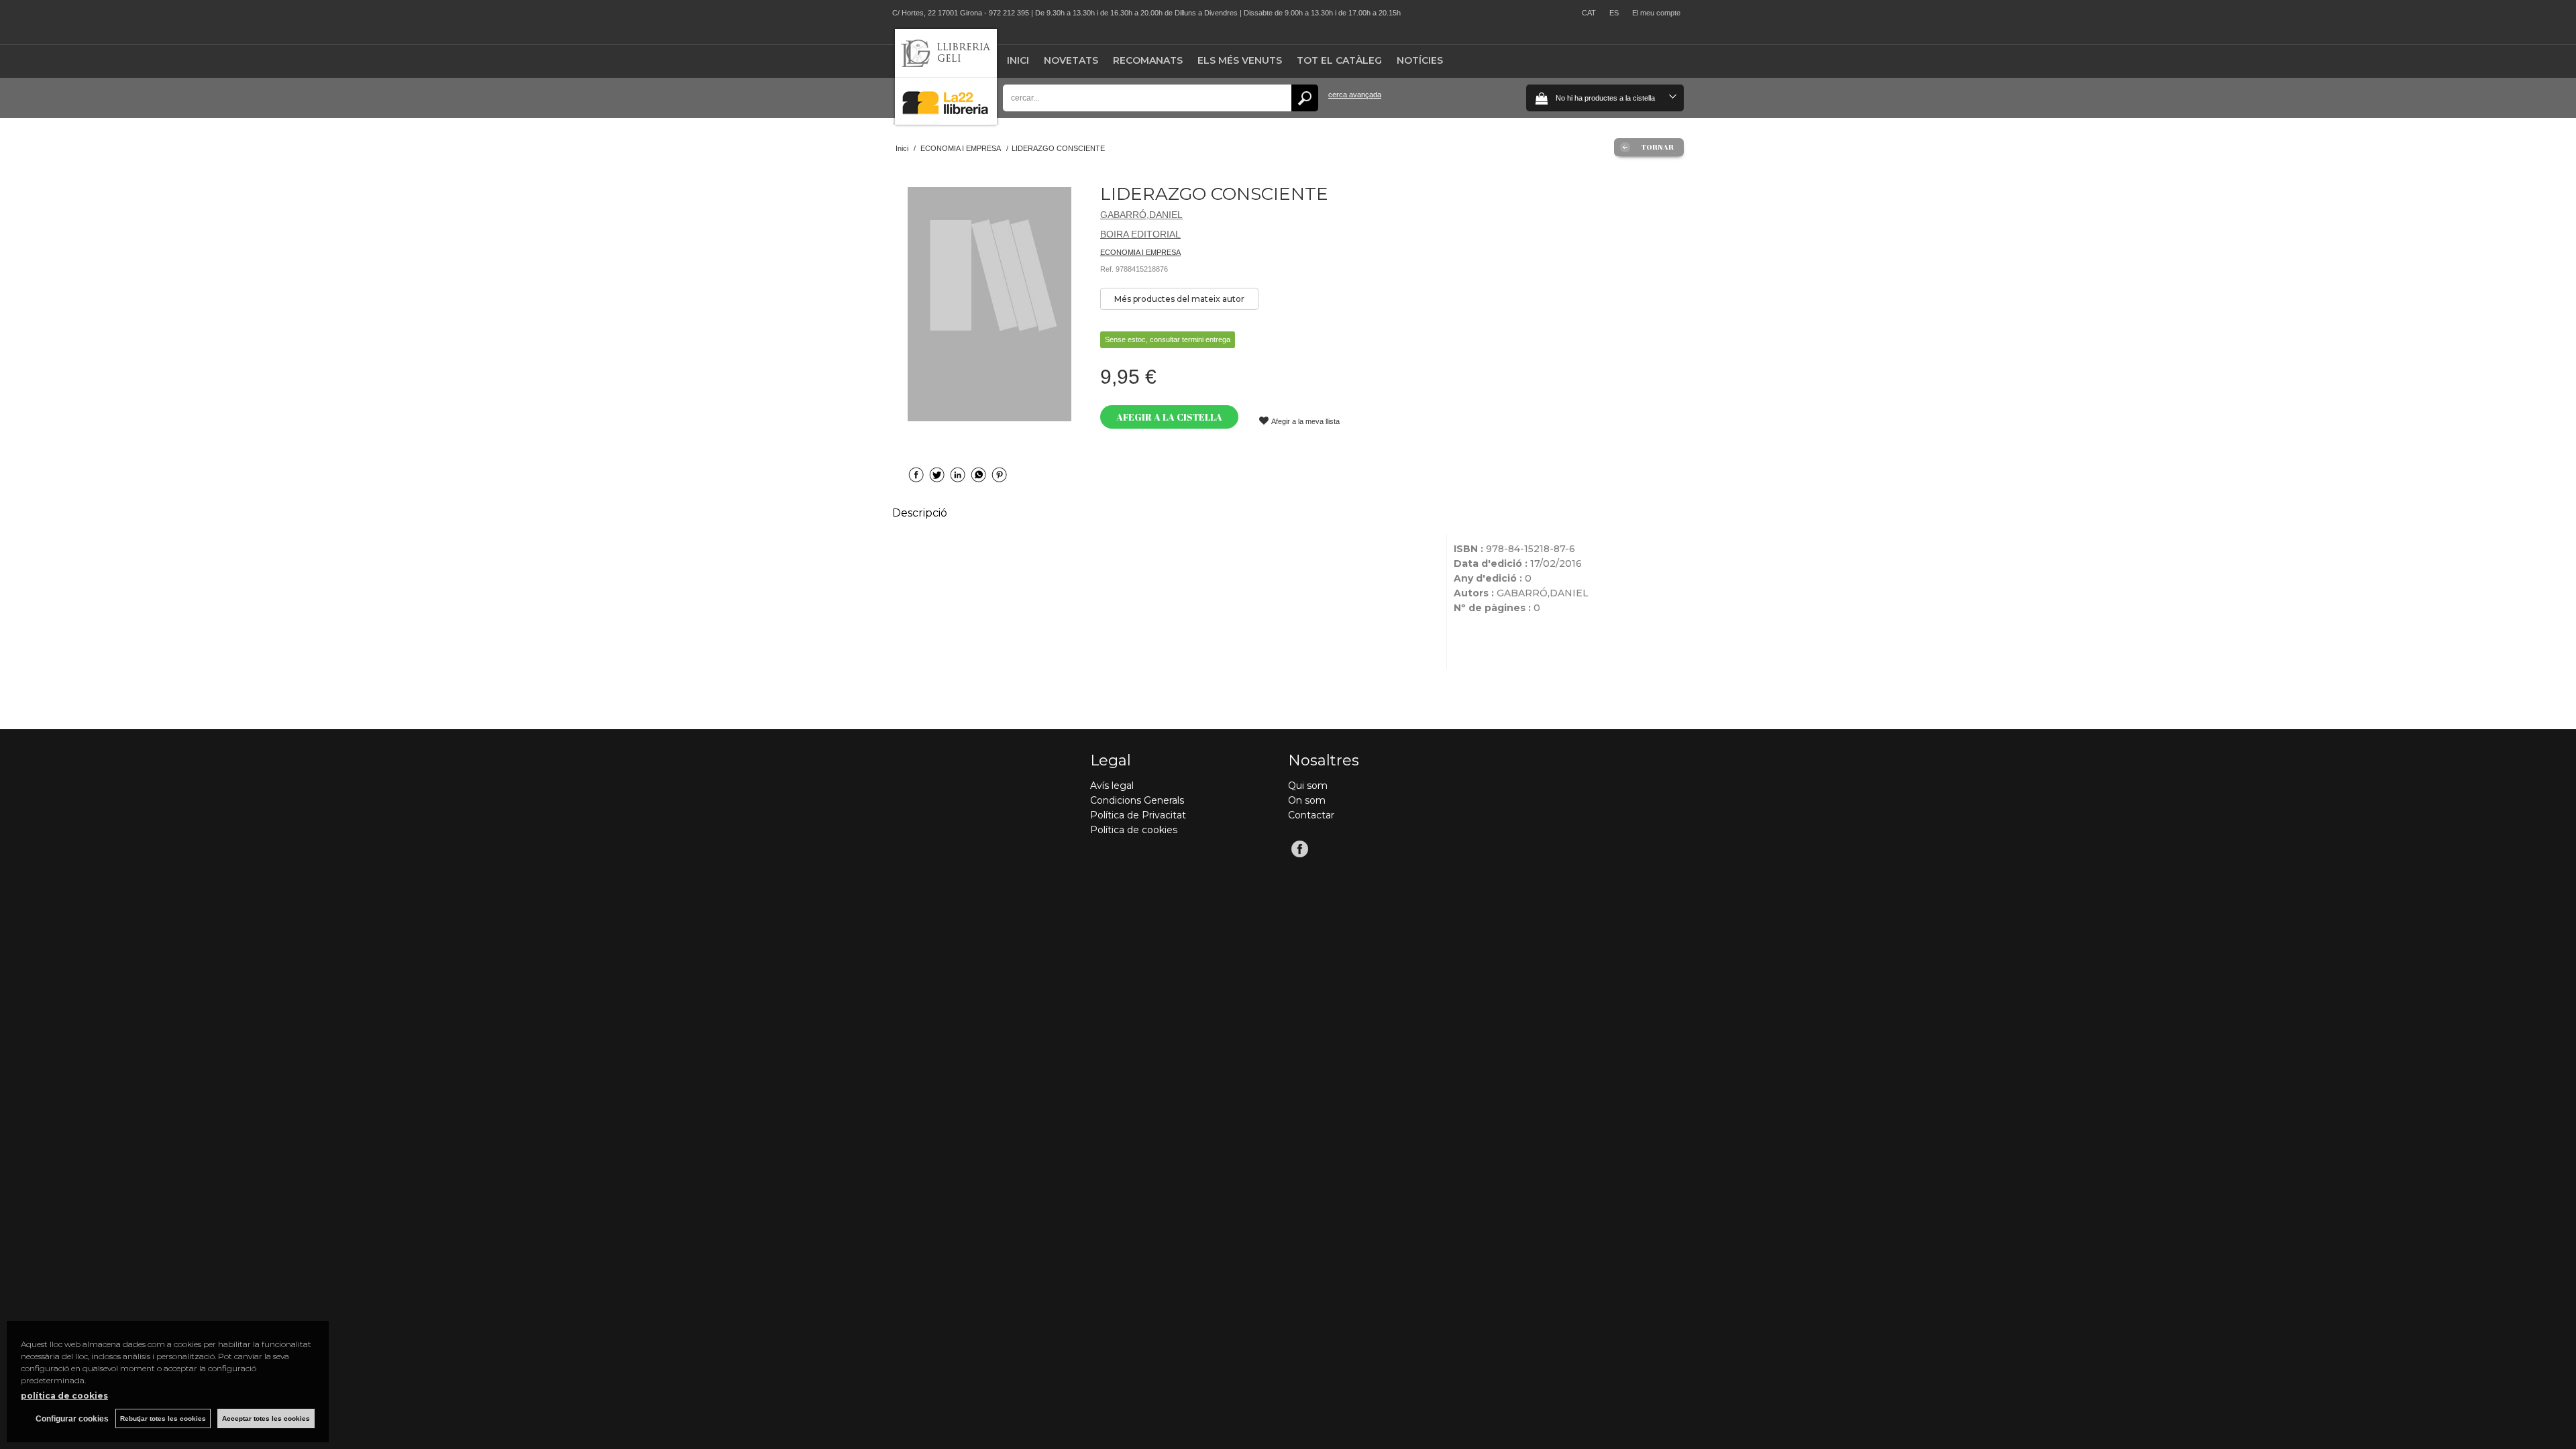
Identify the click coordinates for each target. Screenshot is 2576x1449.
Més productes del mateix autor (1179, 299)
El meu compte (1656, 13)
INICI (1018, 60)
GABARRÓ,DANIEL (1141, 215)
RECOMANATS (1148, 60)
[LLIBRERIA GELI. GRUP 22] (946, 122)
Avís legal (1112, 786)
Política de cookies (1134, 830)
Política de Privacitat (1138, 815)
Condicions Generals (1137, 800)
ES (1614, 13)
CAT (1589, 13)
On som (1307, 800)
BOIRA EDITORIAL (1140, 234)
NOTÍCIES (1420, 60)
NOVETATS (1071, 60)
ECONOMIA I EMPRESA (1140, 252)
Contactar (1311, 815)
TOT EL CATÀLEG (1339, 60)
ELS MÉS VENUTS (1240, 60)
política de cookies (64, 1396)
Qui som (1308, 786)
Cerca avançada (1355, 95)
